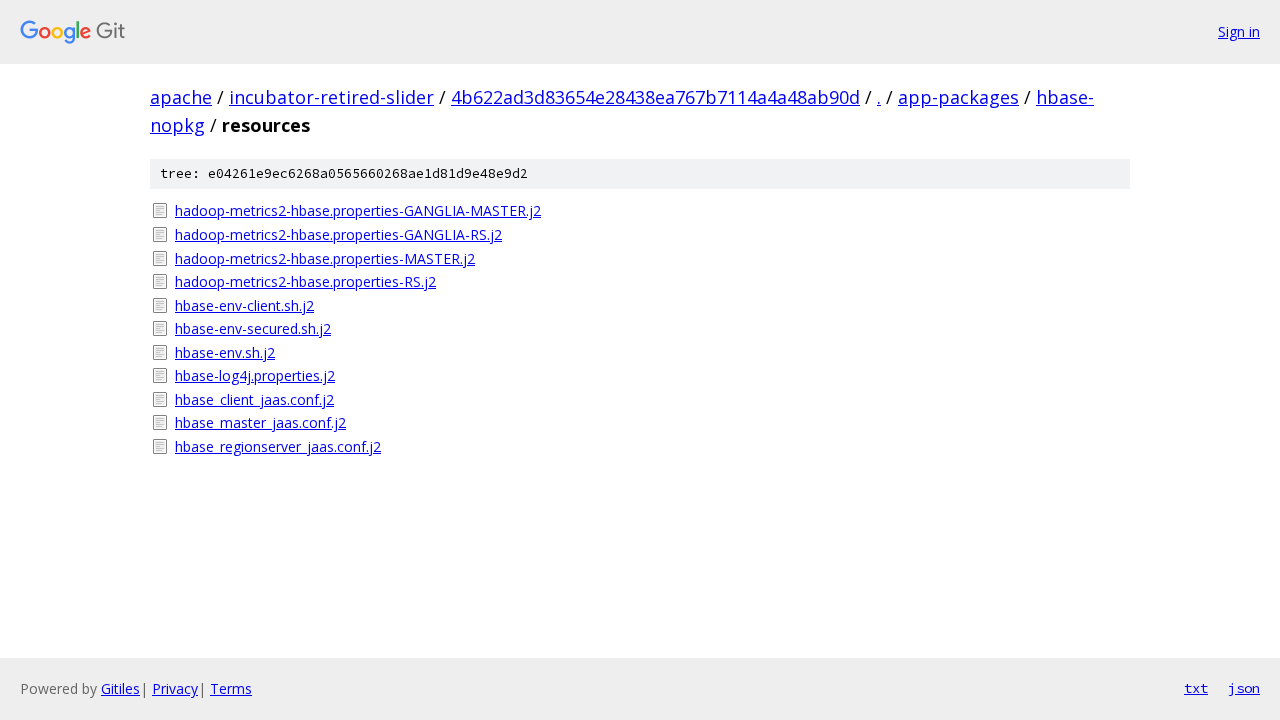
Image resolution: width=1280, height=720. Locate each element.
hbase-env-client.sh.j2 (244, 305)
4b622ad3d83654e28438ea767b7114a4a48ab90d (655, 97)
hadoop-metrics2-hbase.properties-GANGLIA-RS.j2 (338, 234)
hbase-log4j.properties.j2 (255, 375)
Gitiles (120, 688)
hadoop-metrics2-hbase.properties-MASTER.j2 (325, 258)
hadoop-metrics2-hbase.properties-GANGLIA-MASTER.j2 (358, 210)
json (1244, 688)
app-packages (958, 97)
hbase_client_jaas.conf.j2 (254, 399)
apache (181, 97)
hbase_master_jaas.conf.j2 (260, 422)
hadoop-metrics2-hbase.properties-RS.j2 (305, 281)
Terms (231, 688)
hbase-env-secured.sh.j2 (253, 328)
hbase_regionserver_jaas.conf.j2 (278, 446)
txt (1196, 688)
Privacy (175, 688)
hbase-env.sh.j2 (225, 352)
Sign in (1239, 31)
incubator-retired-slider (331, 97)
